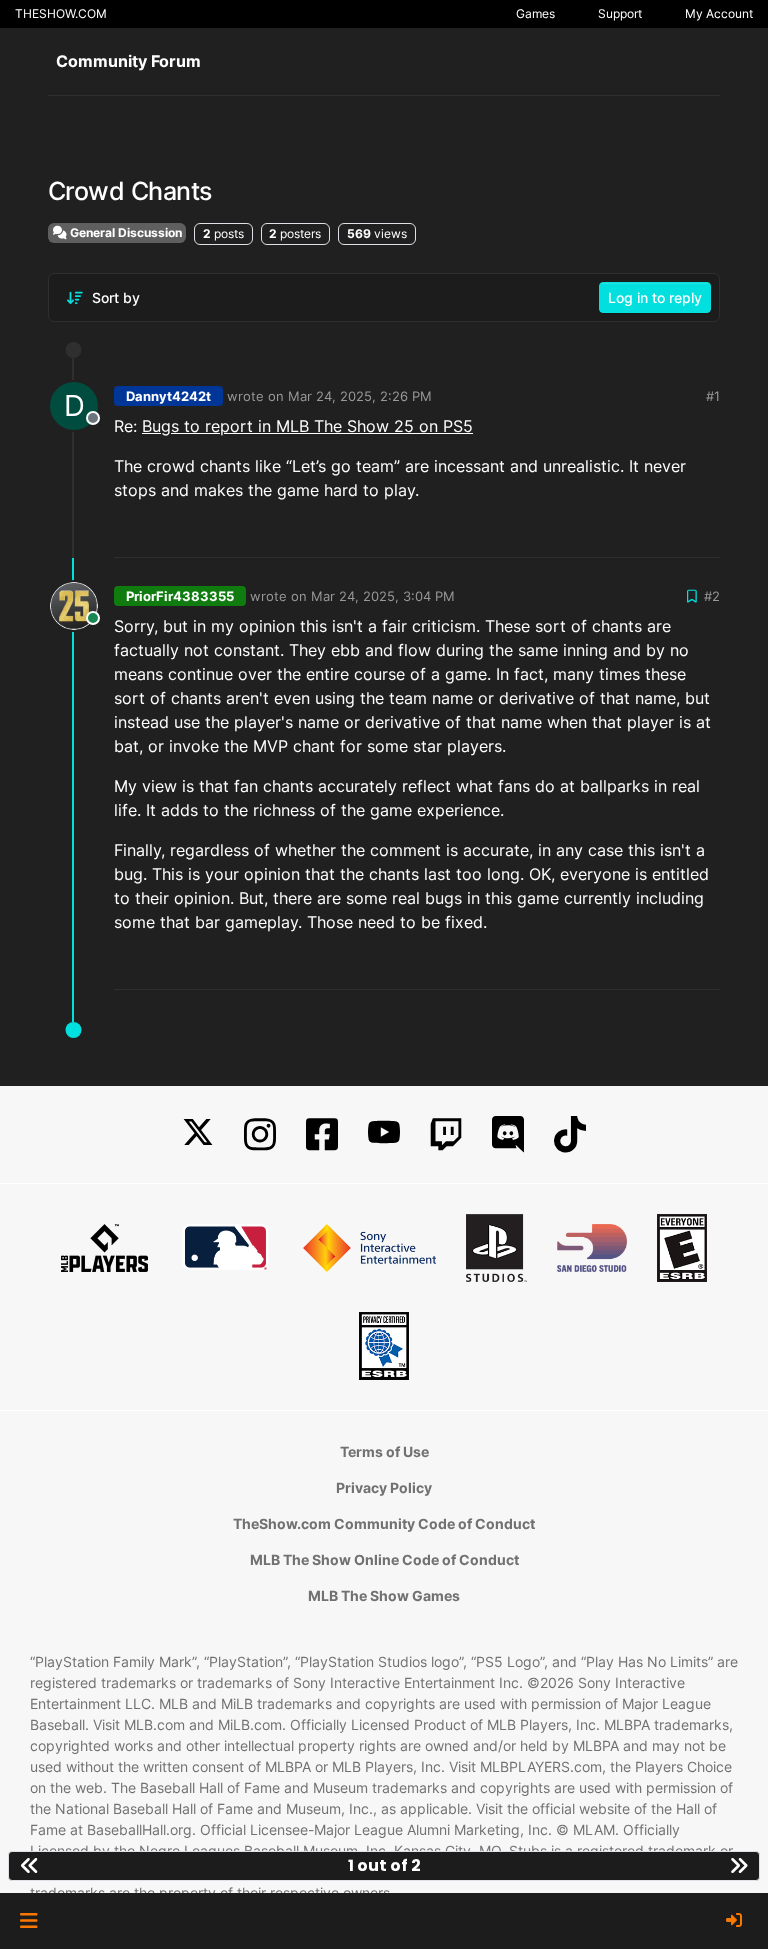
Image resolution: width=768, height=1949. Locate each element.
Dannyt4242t (168, 396)
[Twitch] (446, 1134)
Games (535, 13)
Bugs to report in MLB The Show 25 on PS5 (307, 426)
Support (620, 13)
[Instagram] (260, 1134)
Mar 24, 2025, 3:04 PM (383, 596)
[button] (28, 1921)
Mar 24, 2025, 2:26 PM (360, 396)
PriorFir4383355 (180, 596)
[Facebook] (322, 1134)
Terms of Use (384, 1451)
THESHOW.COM (61, 13)
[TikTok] (570, 1134)
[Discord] (508, 1134)
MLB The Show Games (384, 1595)
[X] (198, 1134)
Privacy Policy (384, 1487)
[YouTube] (384, 1134)
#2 (712, 596)
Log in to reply (655, 297)
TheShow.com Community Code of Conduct (384, 1523)
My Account (719, 13)
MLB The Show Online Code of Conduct (384, 1559)
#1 (713, 396)
